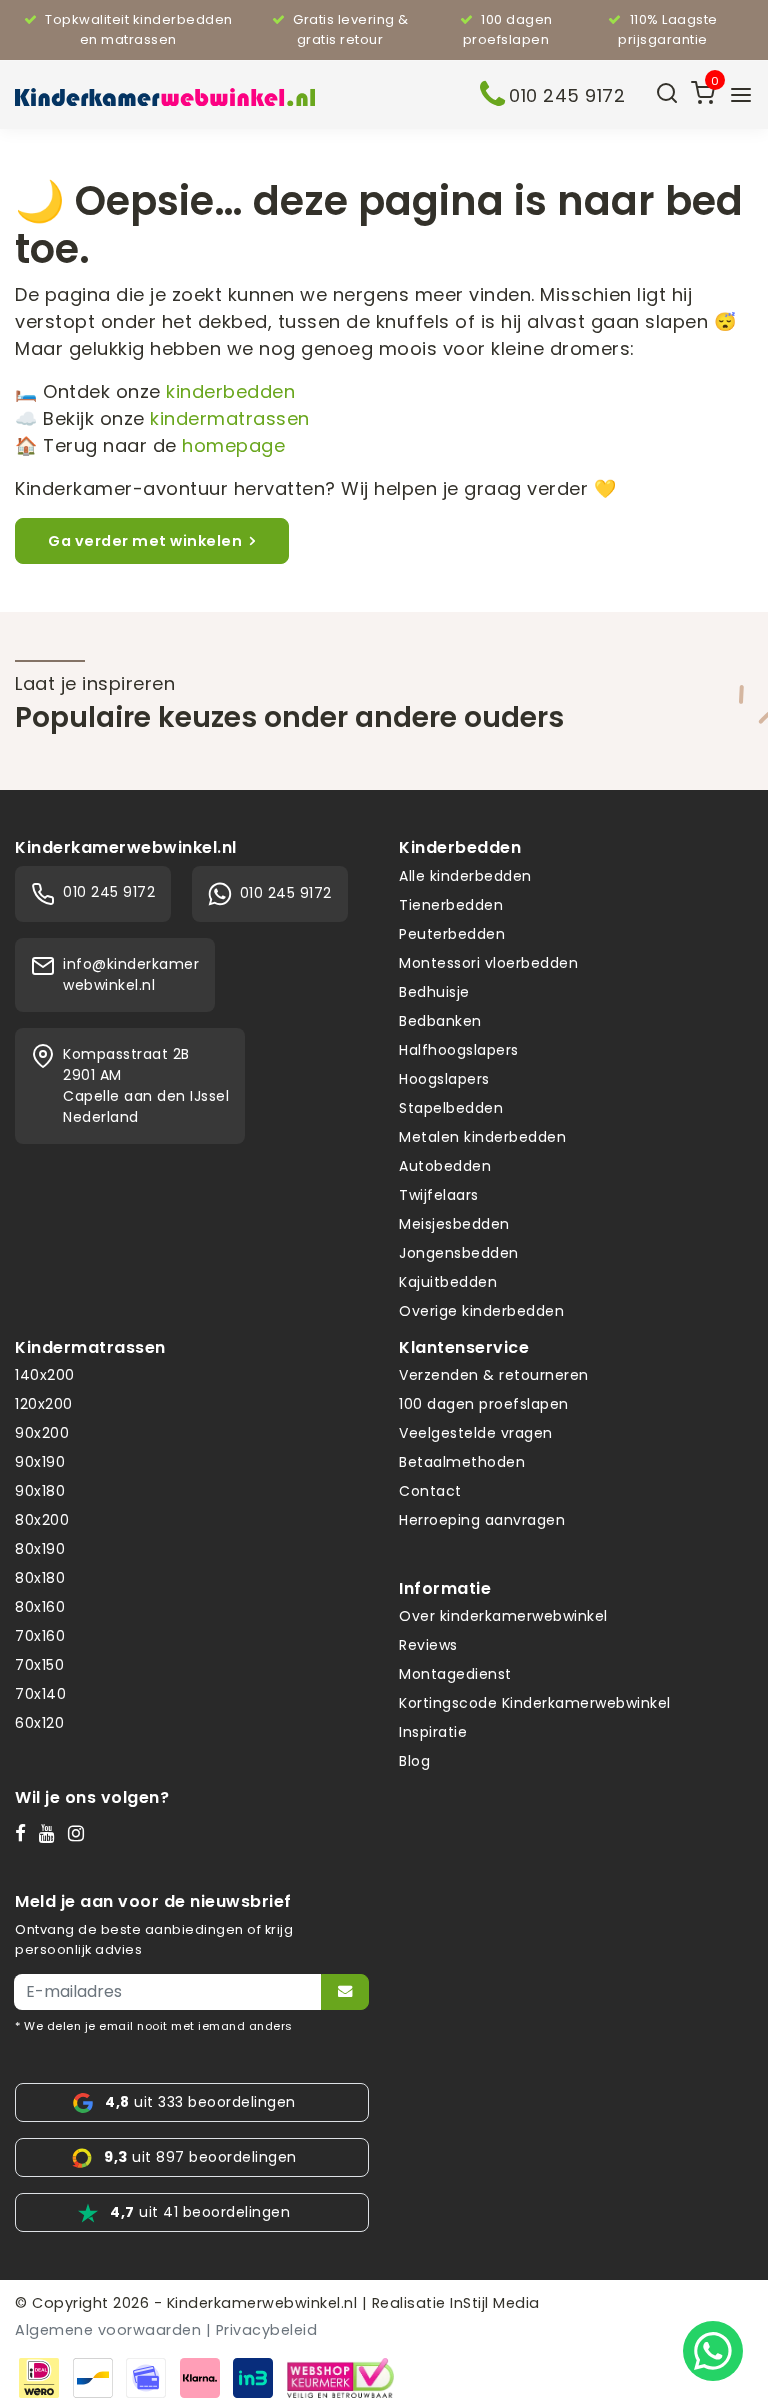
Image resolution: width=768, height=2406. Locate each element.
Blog (414, 1761)
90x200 (42, 1433)
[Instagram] (80, 1833)
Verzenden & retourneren (494, 1375)
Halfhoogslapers (459, 1050)
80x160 (40, 1607)
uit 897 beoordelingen (200, 2157)
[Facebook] (25, 1833)
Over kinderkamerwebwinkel (503, 1616)
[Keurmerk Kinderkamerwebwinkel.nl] (340, 2376)
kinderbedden (230, 391)
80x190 (40, 1549)
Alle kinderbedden (465, 876)
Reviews (428, 1645)
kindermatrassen (230, 418)
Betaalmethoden (462, 1462)
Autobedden (445, 1166)
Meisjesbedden (454, 1224)
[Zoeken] (667, 95)
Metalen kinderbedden (482, 1137)
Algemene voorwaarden (108, 2330)
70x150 (39, 1665)
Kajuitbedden (448, 1282)
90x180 (40, 1491)
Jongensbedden (459, 1253)
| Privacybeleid (262, 2330)
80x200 (42, 1520)
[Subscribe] (345, 1992)
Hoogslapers (444, 1079)
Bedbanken (440, 1021)
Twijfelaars (439, 1195)
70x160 (40, 1636)
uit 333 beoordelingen (200, 2102)
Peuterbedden (452, 934)
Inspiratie (433, 1732)
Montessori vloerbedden (488, 963)
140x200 (45, 1375)
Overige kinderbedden (481, 1311)
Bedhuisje (434, 992)
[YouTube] (51, 1833)
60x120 (39, 1723)
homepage (233, 445)
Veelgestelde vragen (476, 1433)
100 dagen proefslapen (484, 1404)
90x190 (40, 1462)
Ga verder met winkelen (145, 541)
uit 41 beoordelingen (200, 2212)
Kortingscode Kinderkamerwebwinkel (535, 1703)
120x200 (44, 1404)
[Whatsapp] (713, 2351)
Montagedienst (455, 1674)
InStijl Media (493, 2303)
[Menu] (741, 95)
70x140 (40, 1694)
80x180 (40, 1578)
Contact (430, 1491)
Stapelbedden (451, 1108)
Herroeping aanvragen (482, 1520)
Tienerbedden (451, 905)
